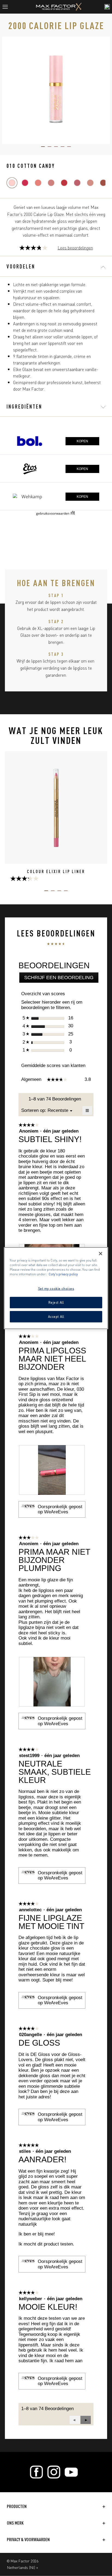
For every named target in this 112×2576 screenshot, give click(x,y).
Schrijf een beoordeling (61, 979)
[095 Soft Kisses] (64, 183)
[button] (86, 2420)
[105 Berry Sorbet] (77, 183)
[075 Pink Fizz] (51, 183)
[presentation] (52, 1470)
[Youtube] (71, 2472)
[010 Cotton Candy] (12, 183)
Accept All (56, 1316)
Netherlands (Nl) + (23, 2567)
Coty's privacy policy (63, 1274)
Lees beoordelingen (75, 248)
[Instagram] (54, 2472)
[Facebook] (36, 2472)
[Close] (101, 1253)
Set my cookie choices (56, 1288)
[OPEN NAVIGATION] (7, 7)
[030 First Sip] (25, 183)
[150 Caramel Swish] (90, 183)
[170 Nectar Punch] (103, 183)
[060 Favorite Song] (38, 183)
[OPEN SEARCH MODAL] (107, 7)
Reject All (56, 1302)
